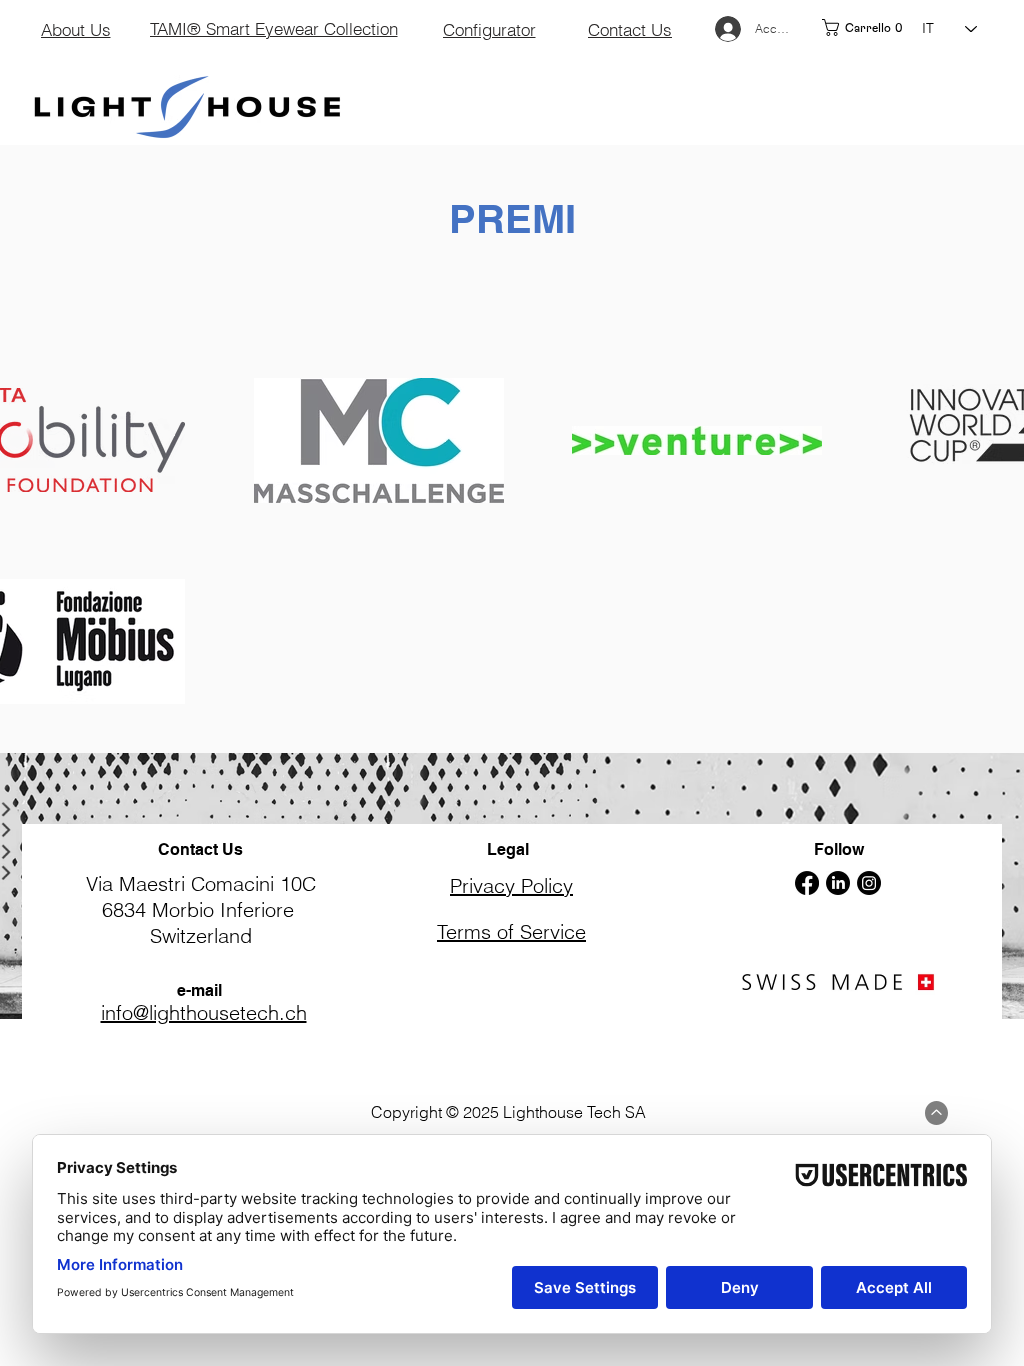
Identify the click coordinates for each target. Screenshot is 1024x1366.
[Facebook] (807, 883)
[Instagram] (869, 883)
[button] (864, 27)
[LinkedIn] (838, 883)
